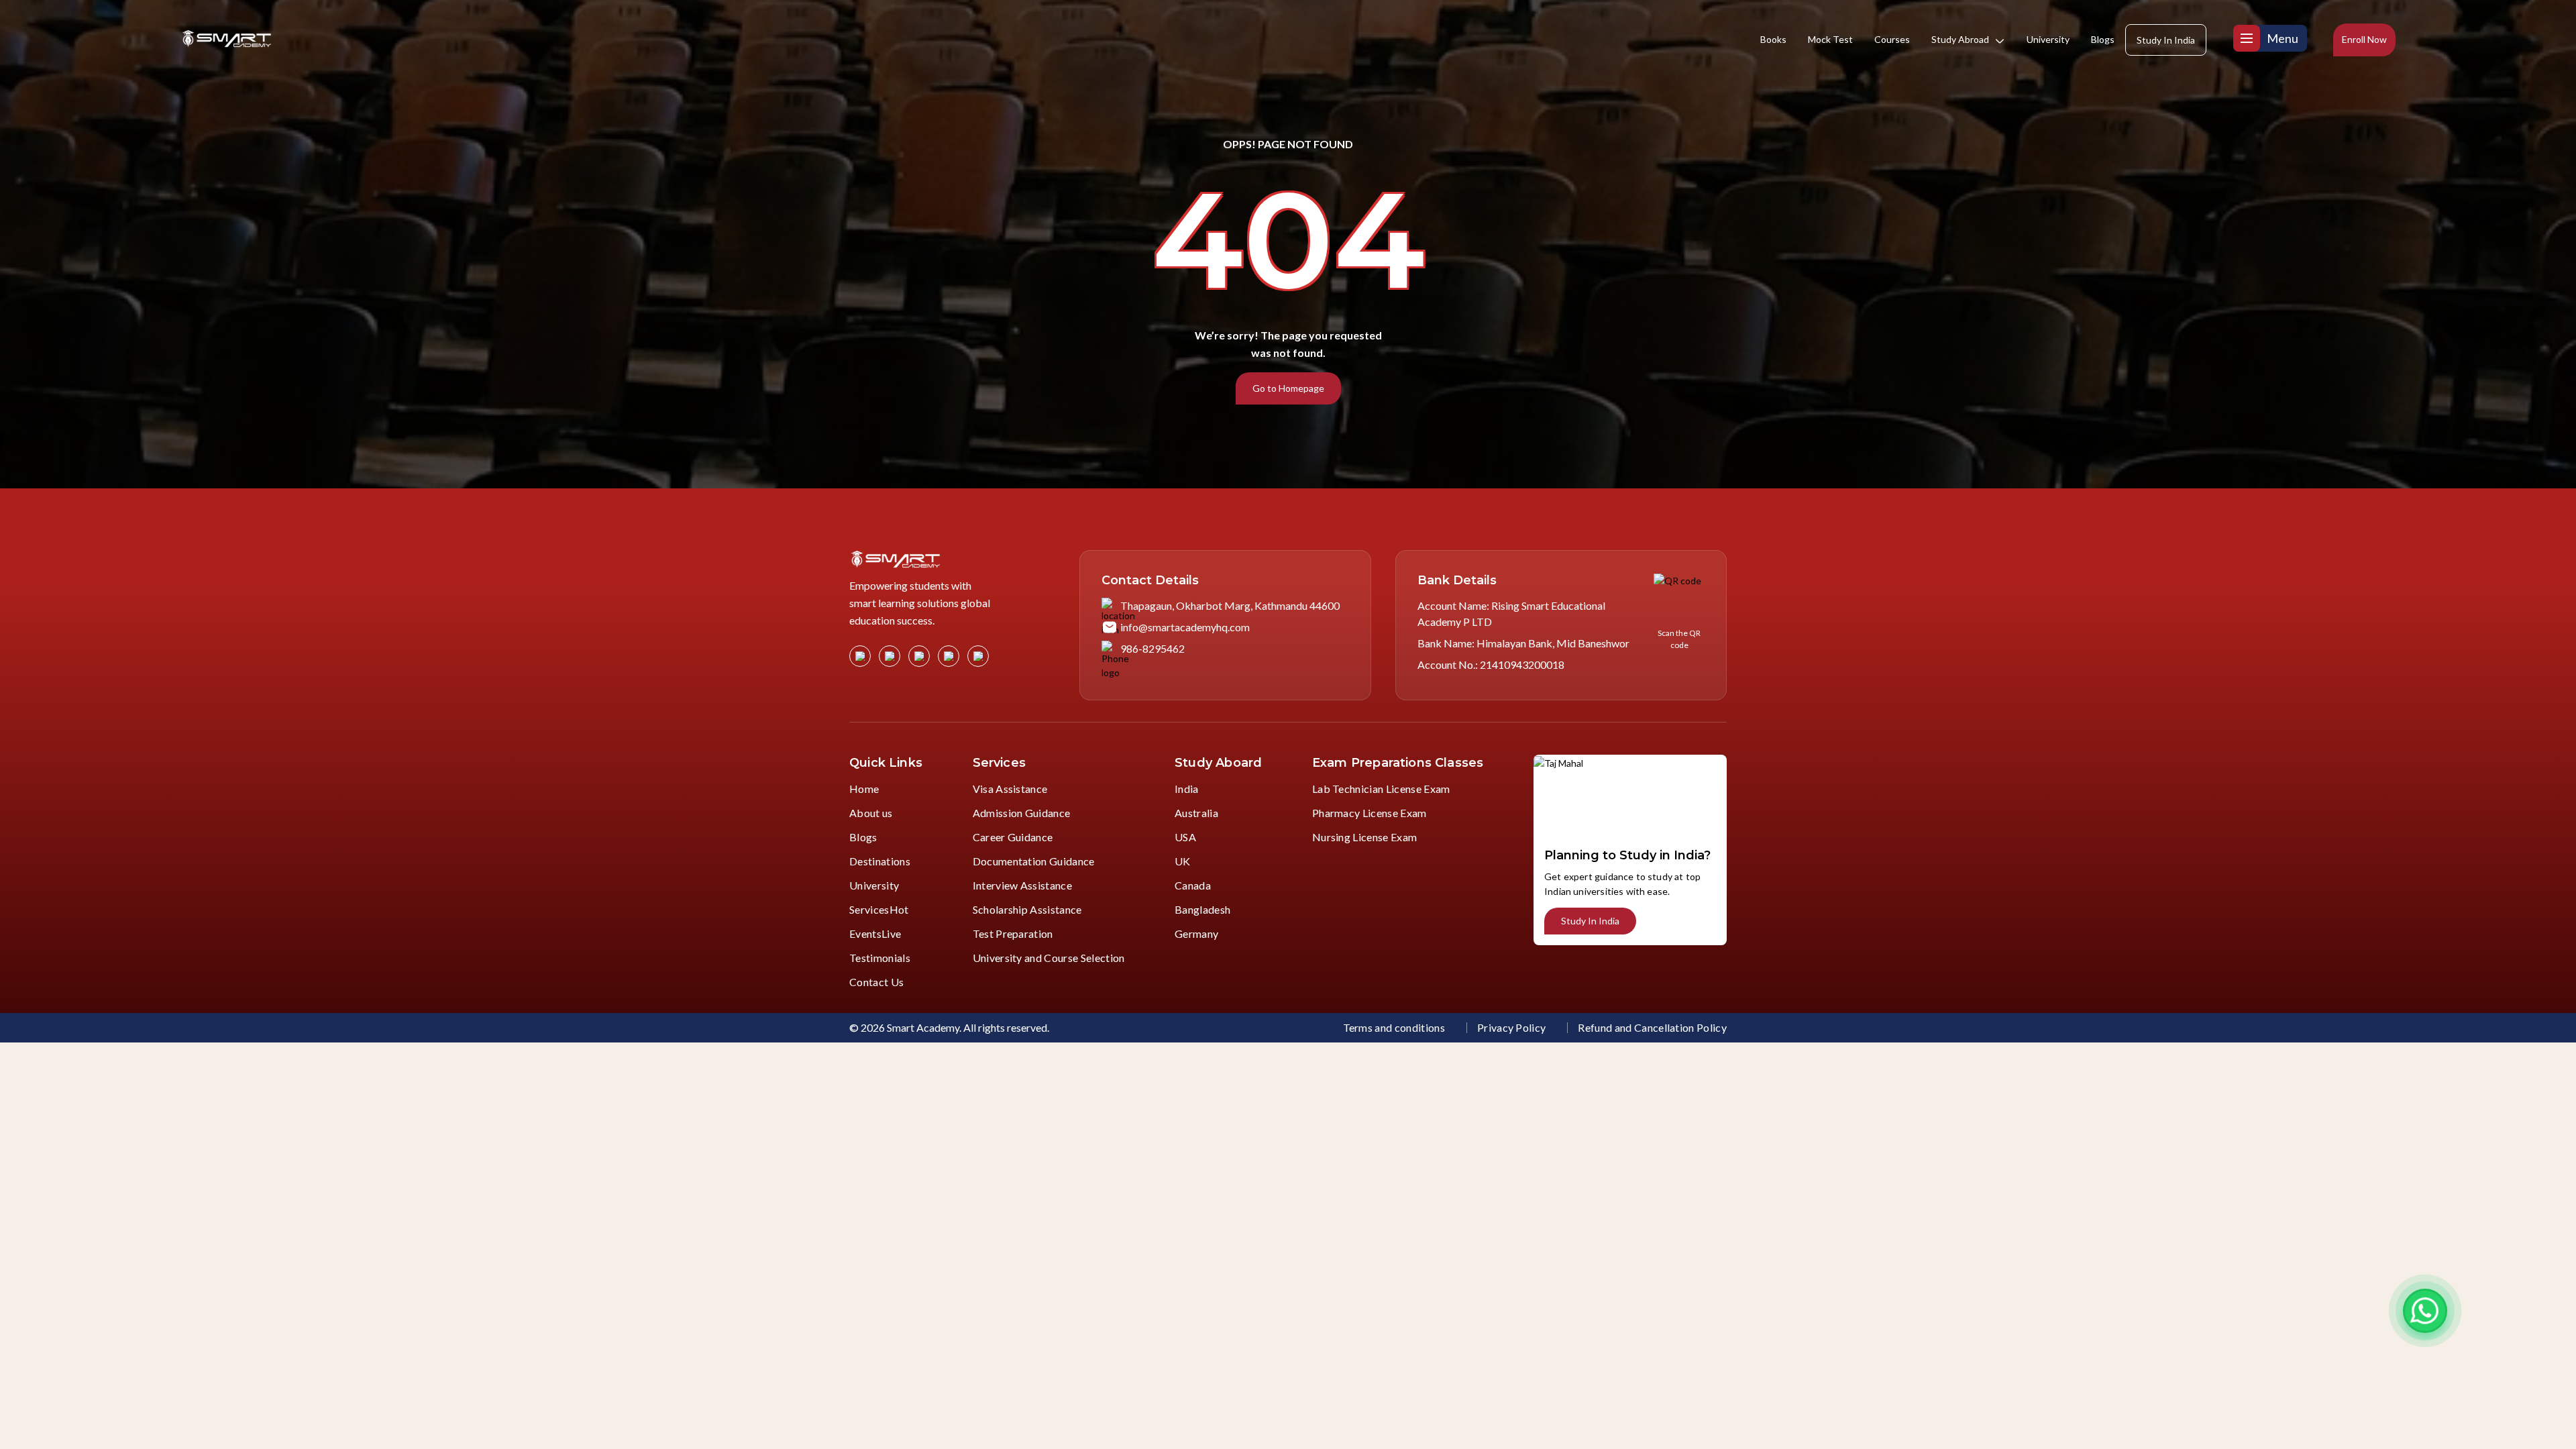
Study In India (2166, 40)
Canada (1193, 885)
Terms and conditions (1394, 1027)
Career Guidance (1013, 837)
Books (1773, 39)
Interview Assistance (1022, 885)
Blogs (2103, 39)
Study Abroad (1960, 39)
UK (1183, 861)
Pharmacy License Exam (1370, 813)
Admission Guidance (1022, 813)
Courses (1892, 39)
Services (879, 909)
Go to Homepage (1288, 388)
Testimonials (880, 958)
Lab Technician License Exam (1381, 789)
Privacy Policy (1511, 1027)
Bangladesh (1202, 909)
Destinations (880, 861)
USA (1185, 837)
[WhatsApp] (2425, 1311)
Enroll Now (2364, 39)
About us (871, 813)
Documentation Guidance (1034, 861)
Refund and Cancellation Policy (1652, 1027)
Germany (1196, 933)
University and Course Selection (1049, 958)
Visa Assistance (1010, 789)
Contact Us (876, 982)
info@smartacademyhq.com (1185, 627)
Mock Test (1830, 39)
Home (864, 789)
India (1187, 789)
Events (875, 933)
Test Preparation (1013, 933)
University (2048, 39)
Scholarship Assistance (1027, 909)
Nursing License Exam (1364, 837)
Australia (1196, 813)
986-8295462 (1152, 648)
